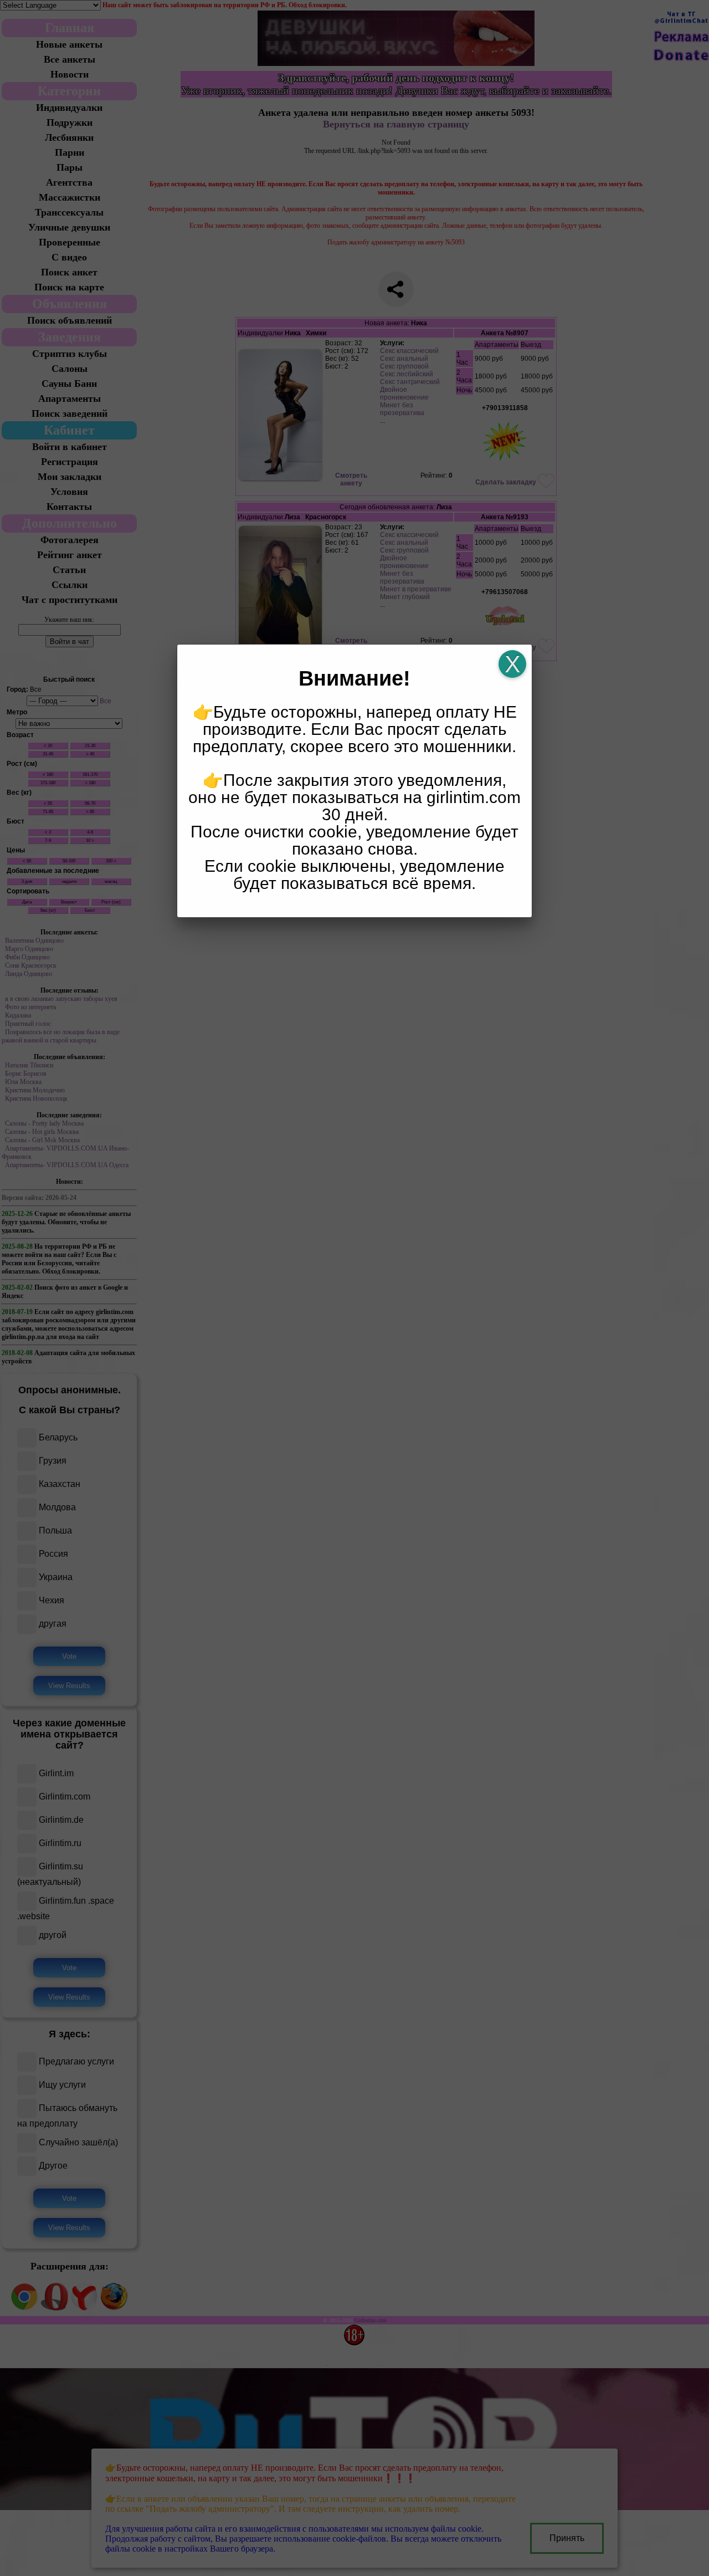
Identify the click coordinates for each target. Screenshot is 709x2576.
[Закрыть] (512, 664)
